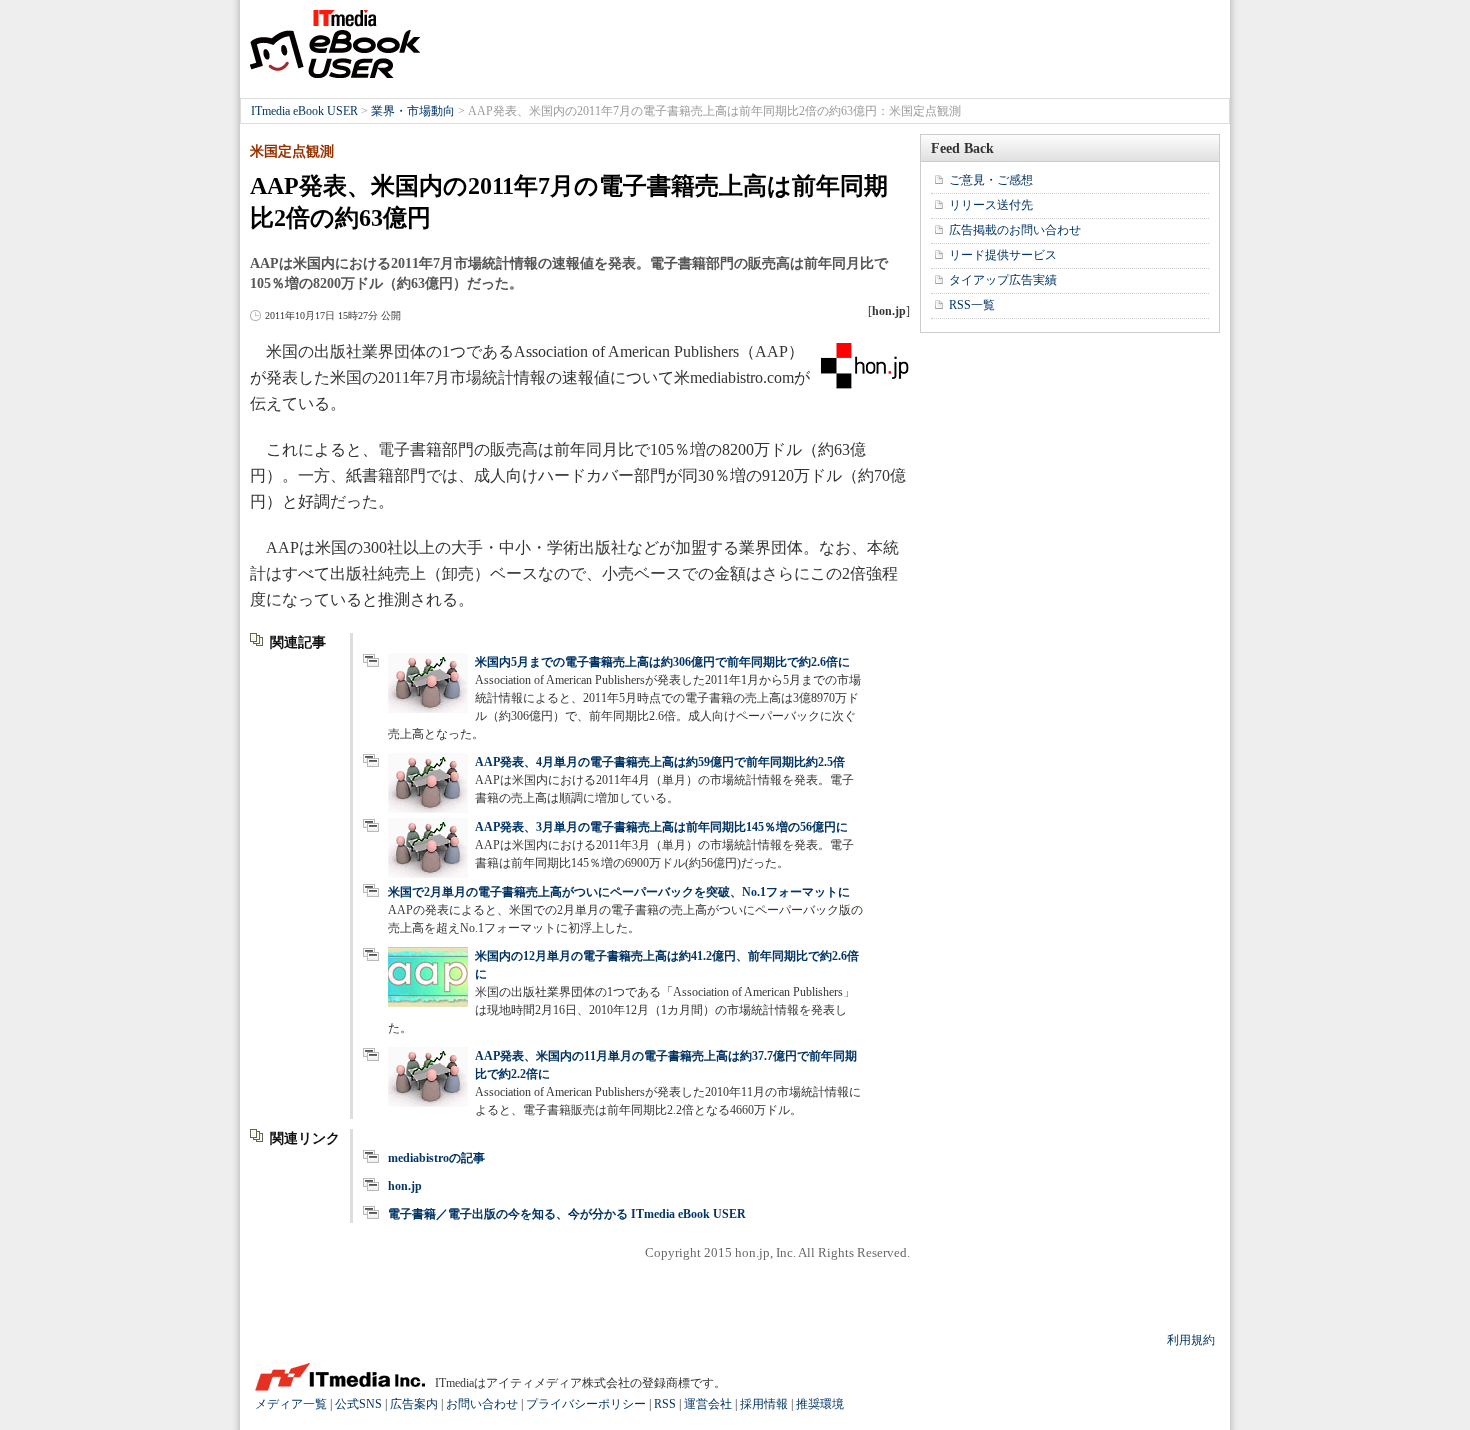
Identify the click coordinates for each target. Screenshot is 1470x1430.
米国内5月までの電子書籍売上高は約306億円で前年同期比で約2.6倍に (662, 662)
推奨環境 (820, 1404)
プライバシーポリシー (586, 1404)
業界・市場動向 (413, 111)
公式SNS (358, 1404)
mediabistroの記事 (436, 1158)
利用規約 (1191, 1340)
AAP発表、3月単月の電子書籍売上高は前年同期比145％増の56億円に (661, 827)
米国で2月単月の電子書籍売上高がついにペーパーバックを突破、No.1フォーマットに (619, 892)
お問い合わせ (482, 1404)
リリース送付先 (991, 205)
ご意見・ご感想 (991, 180)
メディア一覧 (291, 1404)
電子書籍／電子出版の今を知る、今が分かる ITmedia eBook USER (567, 1214)
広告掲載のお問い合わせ (1015, 230)
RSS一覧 (972, 305)
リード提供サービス (1003, 255)
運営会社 (708, 1404)
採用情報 (764, 1404)
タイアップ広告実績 (1003, 280)
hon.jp (405, 1186)
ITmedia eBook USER (335, 44)
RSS (665, 1404)
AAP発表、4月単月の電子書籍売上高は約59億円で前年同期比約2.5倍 (660, 762)
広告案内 (414, 1404)
